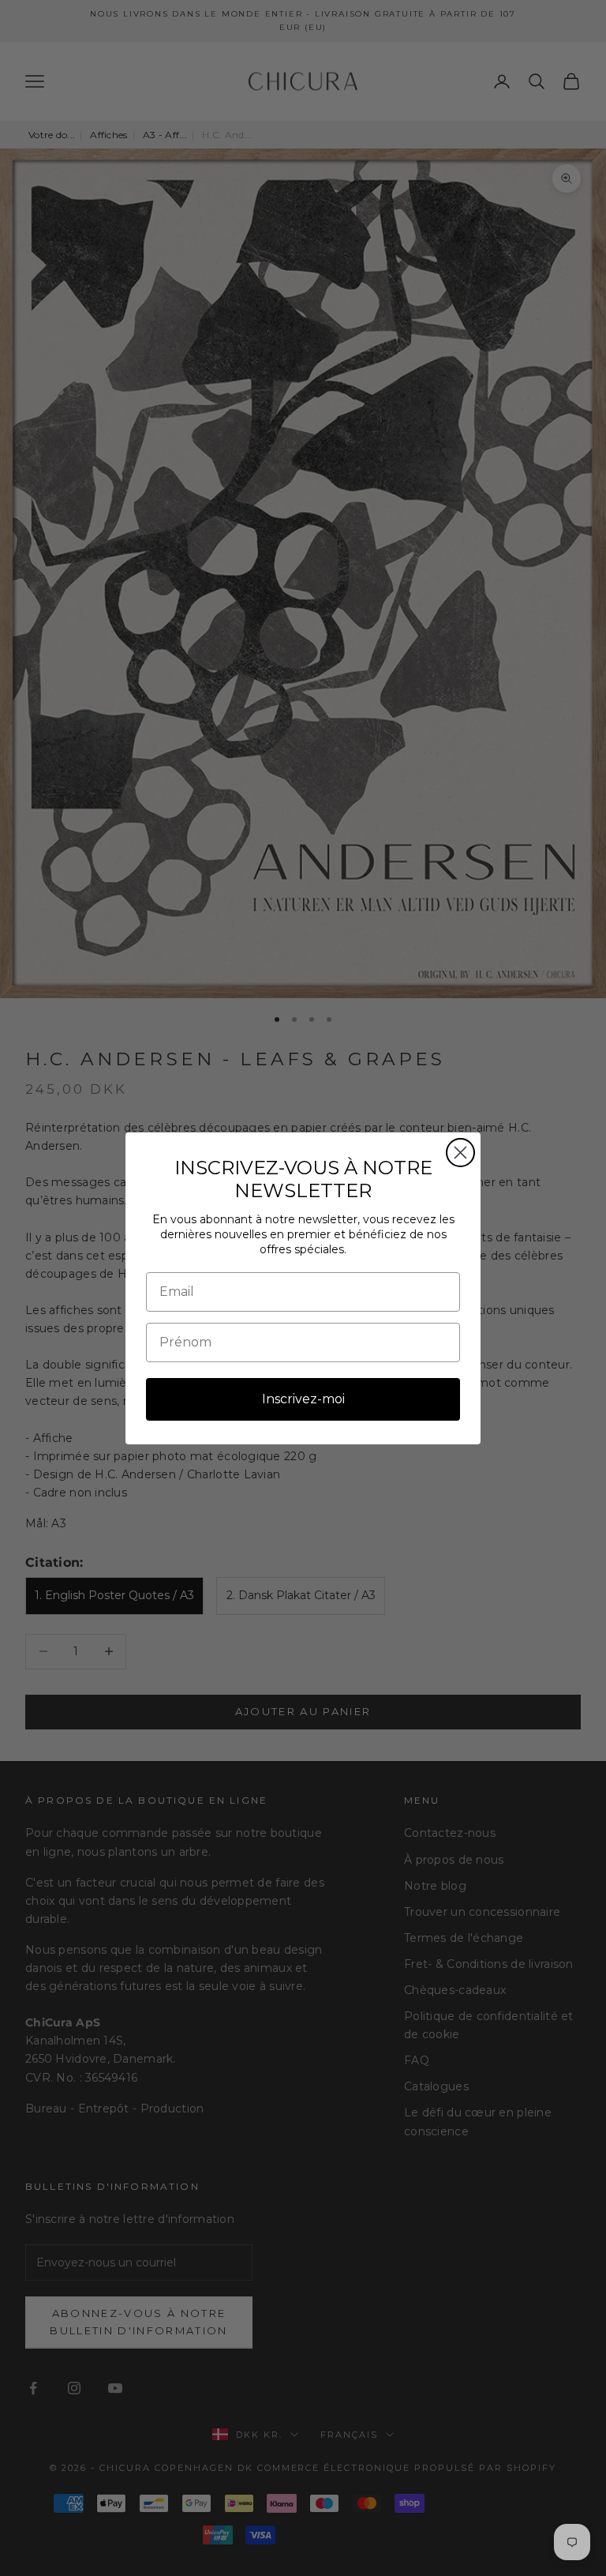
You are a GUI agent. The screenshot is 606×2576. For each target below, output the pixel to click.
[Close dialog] (460, 1153)
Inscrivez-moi (303, 1399)
